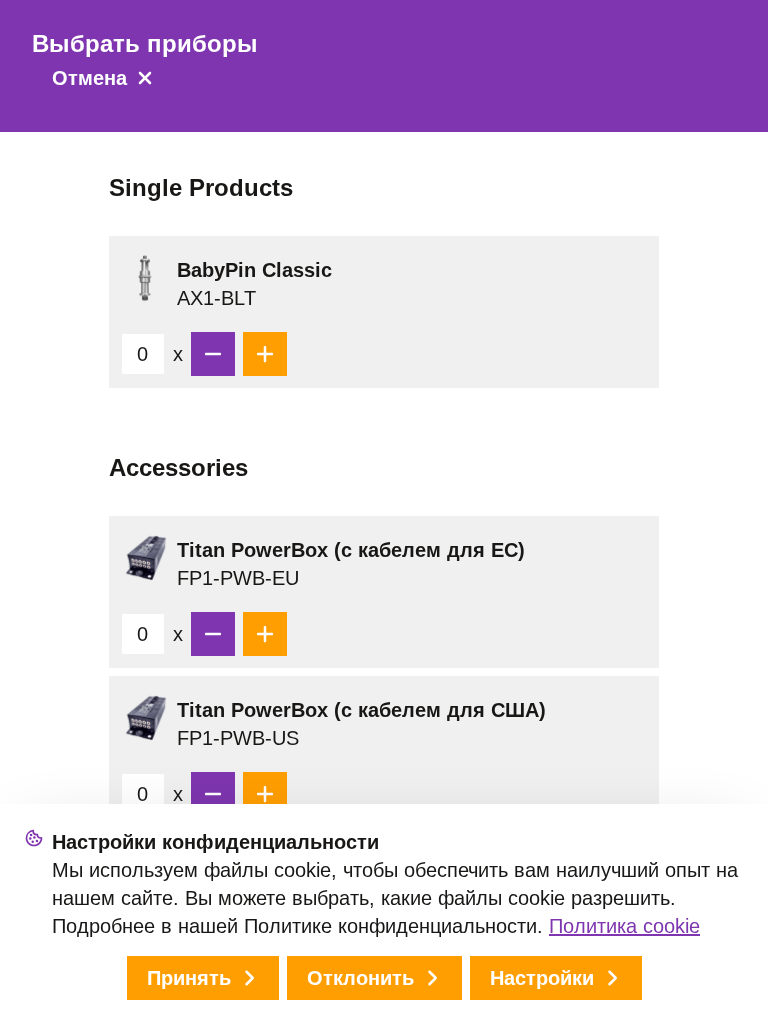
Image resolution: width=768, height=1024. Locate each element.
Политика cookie (624, 926)
